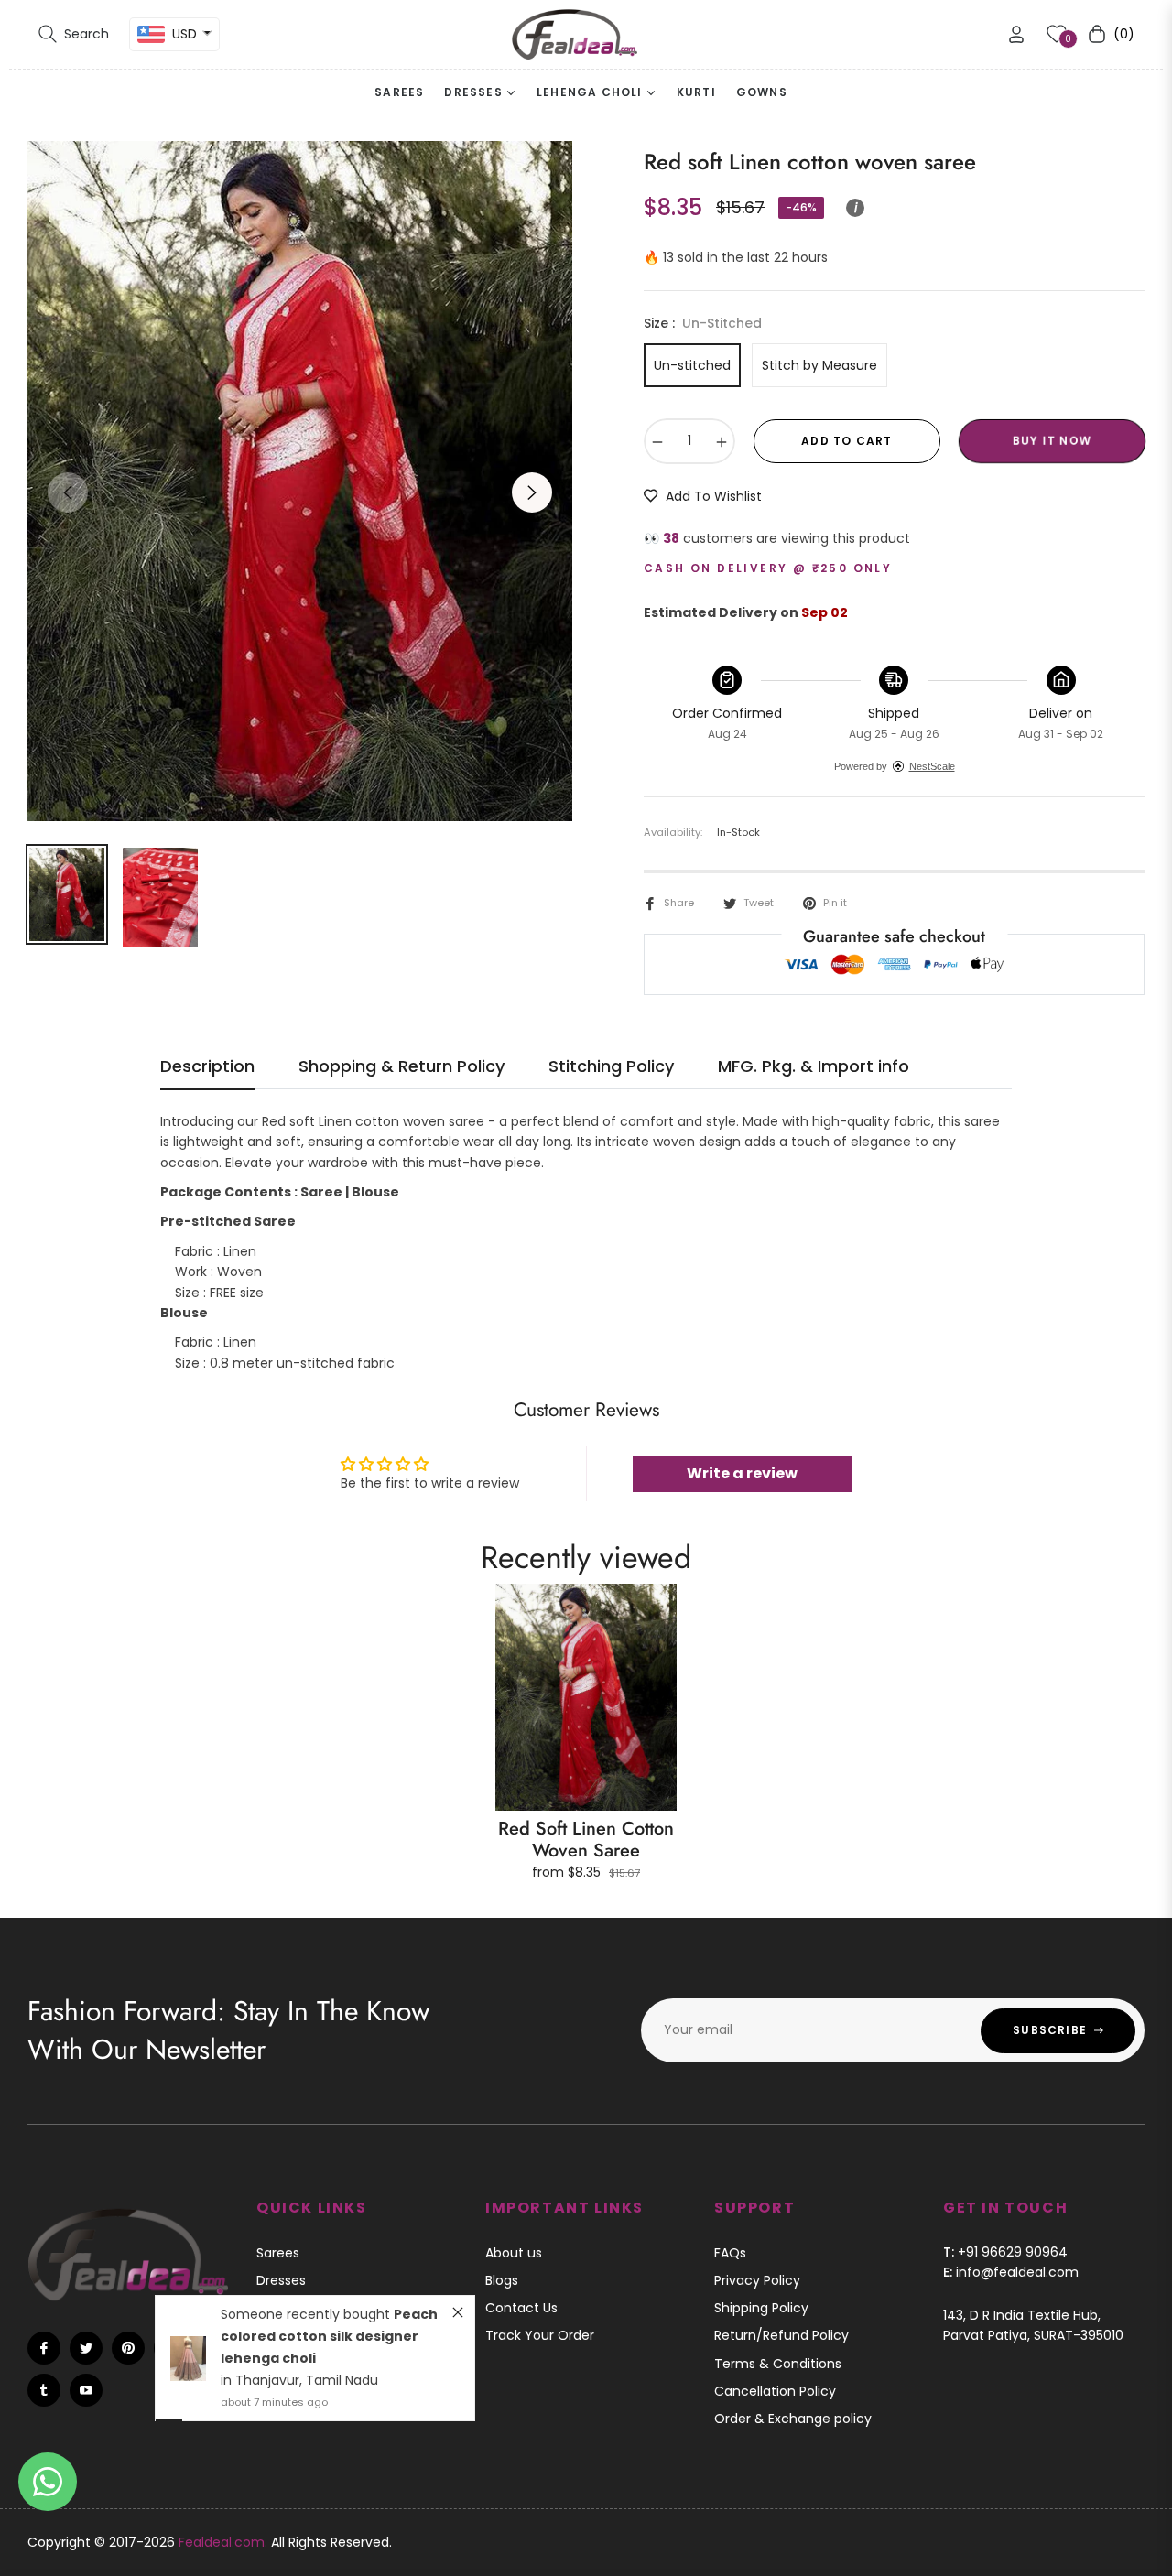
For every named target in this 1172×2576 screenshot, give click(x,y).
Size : (703, 323)
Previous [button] (68, 492)
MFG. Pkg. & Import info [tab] (814, 1066)
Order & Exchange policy (793, 2419)
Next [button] (532, 492)
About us (514, 2253)
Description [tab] (207, 1066)
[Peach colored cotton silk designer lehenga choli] (188, 2263)
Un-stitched (692, 365)
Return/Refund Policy (781, 2335)
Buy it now (1052, 440)
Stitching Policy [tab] (611, 1066)
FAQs (730, 2253)
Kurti (271, 2335)
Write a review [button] (742, 1473)
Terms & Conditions (778, 2364)
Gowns (278, 2364)
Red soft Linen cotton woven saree (586, 1840)
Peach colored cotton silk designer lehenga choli (329, 2241)
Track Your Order (540, 2335)
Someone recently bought (307, 2219)
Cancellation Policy (775, 2391)
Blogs (502, 2280)
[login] (1016, 34)
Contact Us (521, 2308)
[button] (74, 34)
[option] (300, 482)
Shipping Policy (761, 2308)
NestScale (932, 766)
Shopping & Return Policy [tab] (402, 1066)
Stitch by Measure (819, 365)
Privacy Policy (757, 2280)
